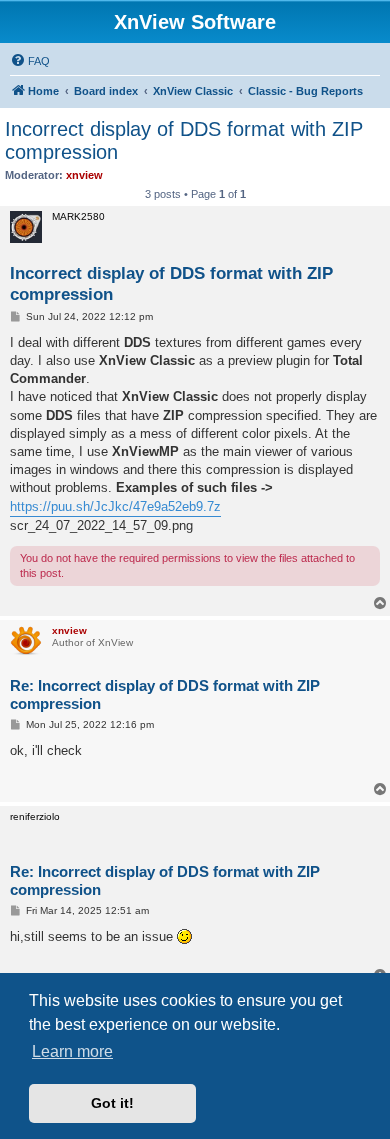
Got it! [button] (112, 1103)
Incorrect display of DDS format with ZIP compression (184, 140)
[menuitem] (30, 61)
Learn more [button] (72, 1051)
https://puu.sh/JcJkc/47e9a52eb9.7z (115, 506)
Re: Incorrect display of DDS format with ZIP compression (165, 695)
